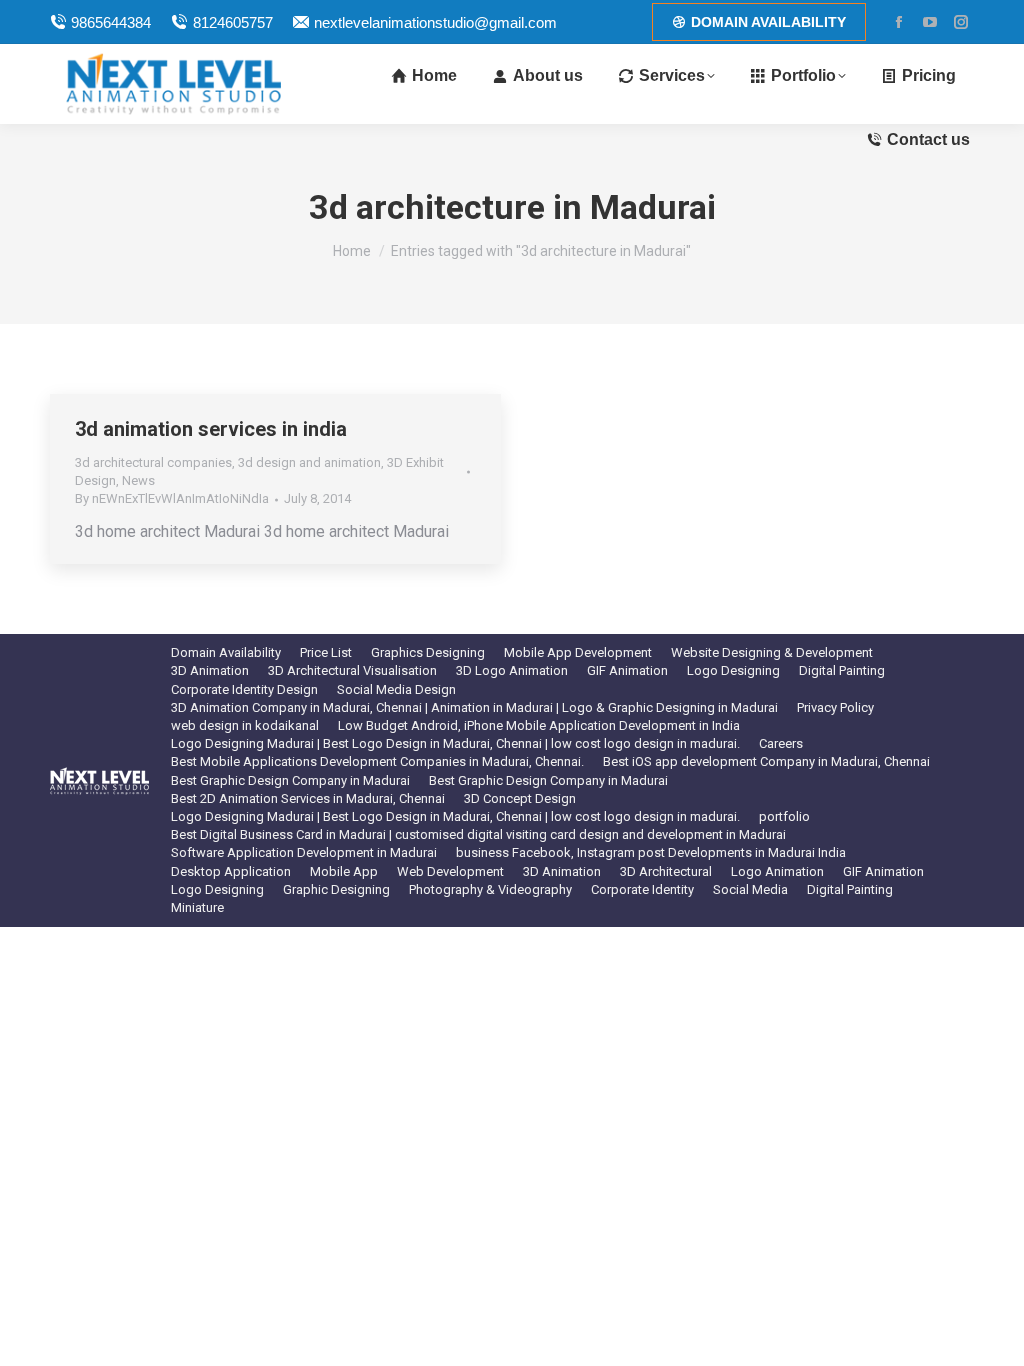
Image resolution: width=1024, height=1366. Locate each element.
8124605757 (232, 22)
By (172, 498)
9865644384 (111, 22)
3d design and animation (309, 462)
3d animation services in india (211, 429)
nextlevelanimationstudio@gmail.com (435, 22)
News (138, 480)
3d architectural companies (153, 462)
